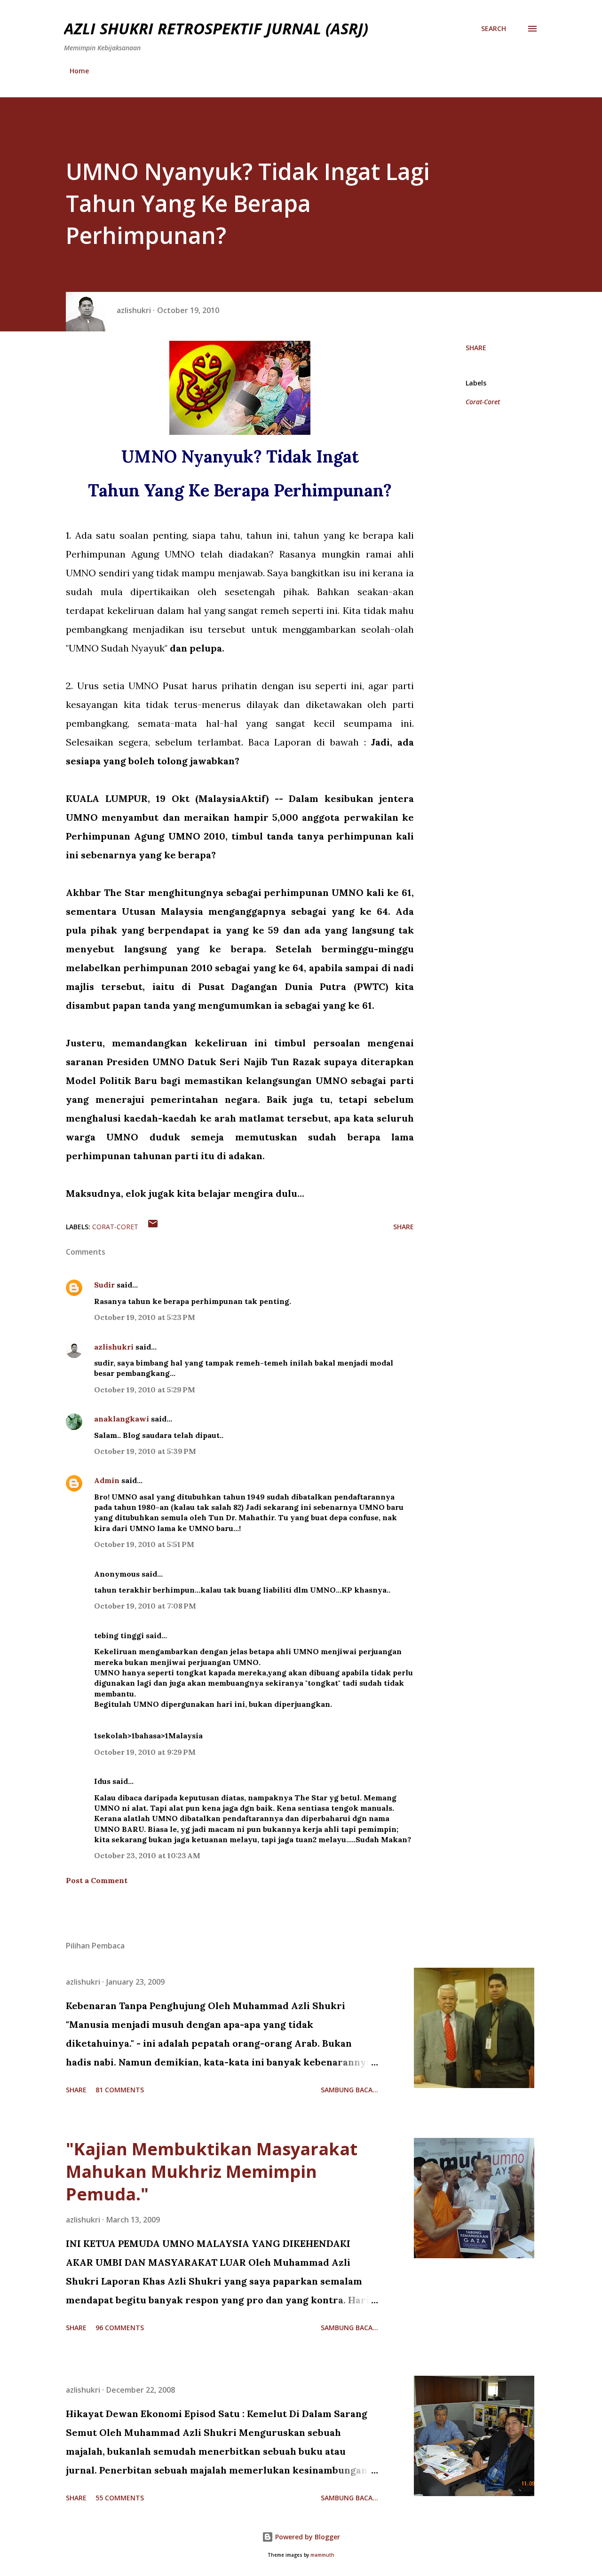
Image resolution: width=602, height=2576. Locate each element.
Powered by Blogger (307, 2537)
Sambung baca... (349, 2090)
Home (79, 71)
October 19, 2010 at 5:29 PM (145, 1390)
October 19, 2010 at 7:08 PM (145, 1606)
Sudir (104, 1285)
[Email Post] (153, 1227)
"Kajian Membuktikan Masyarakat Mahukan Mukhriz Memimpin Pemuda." (212, 2172)
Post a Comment (97, 1880)
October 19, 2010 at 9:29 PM (145, 1752)
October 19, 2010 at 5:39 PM (145, 1451)
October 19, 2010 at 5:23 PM (145, 1317)
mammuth (322, 2555)
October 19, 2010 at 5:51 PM (144, 1544)
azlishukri (114, 1347)
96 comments (120, 2328)
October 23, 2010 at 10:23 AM (147, 1855)
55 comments (120, 2498)
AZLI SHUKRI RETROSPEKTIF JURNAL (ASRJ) (216, 28)
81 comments (120, 2090)
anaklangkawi (122, 1419)
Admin (107, 1480)
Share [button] (476, 348)
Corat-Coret (483, 402)
